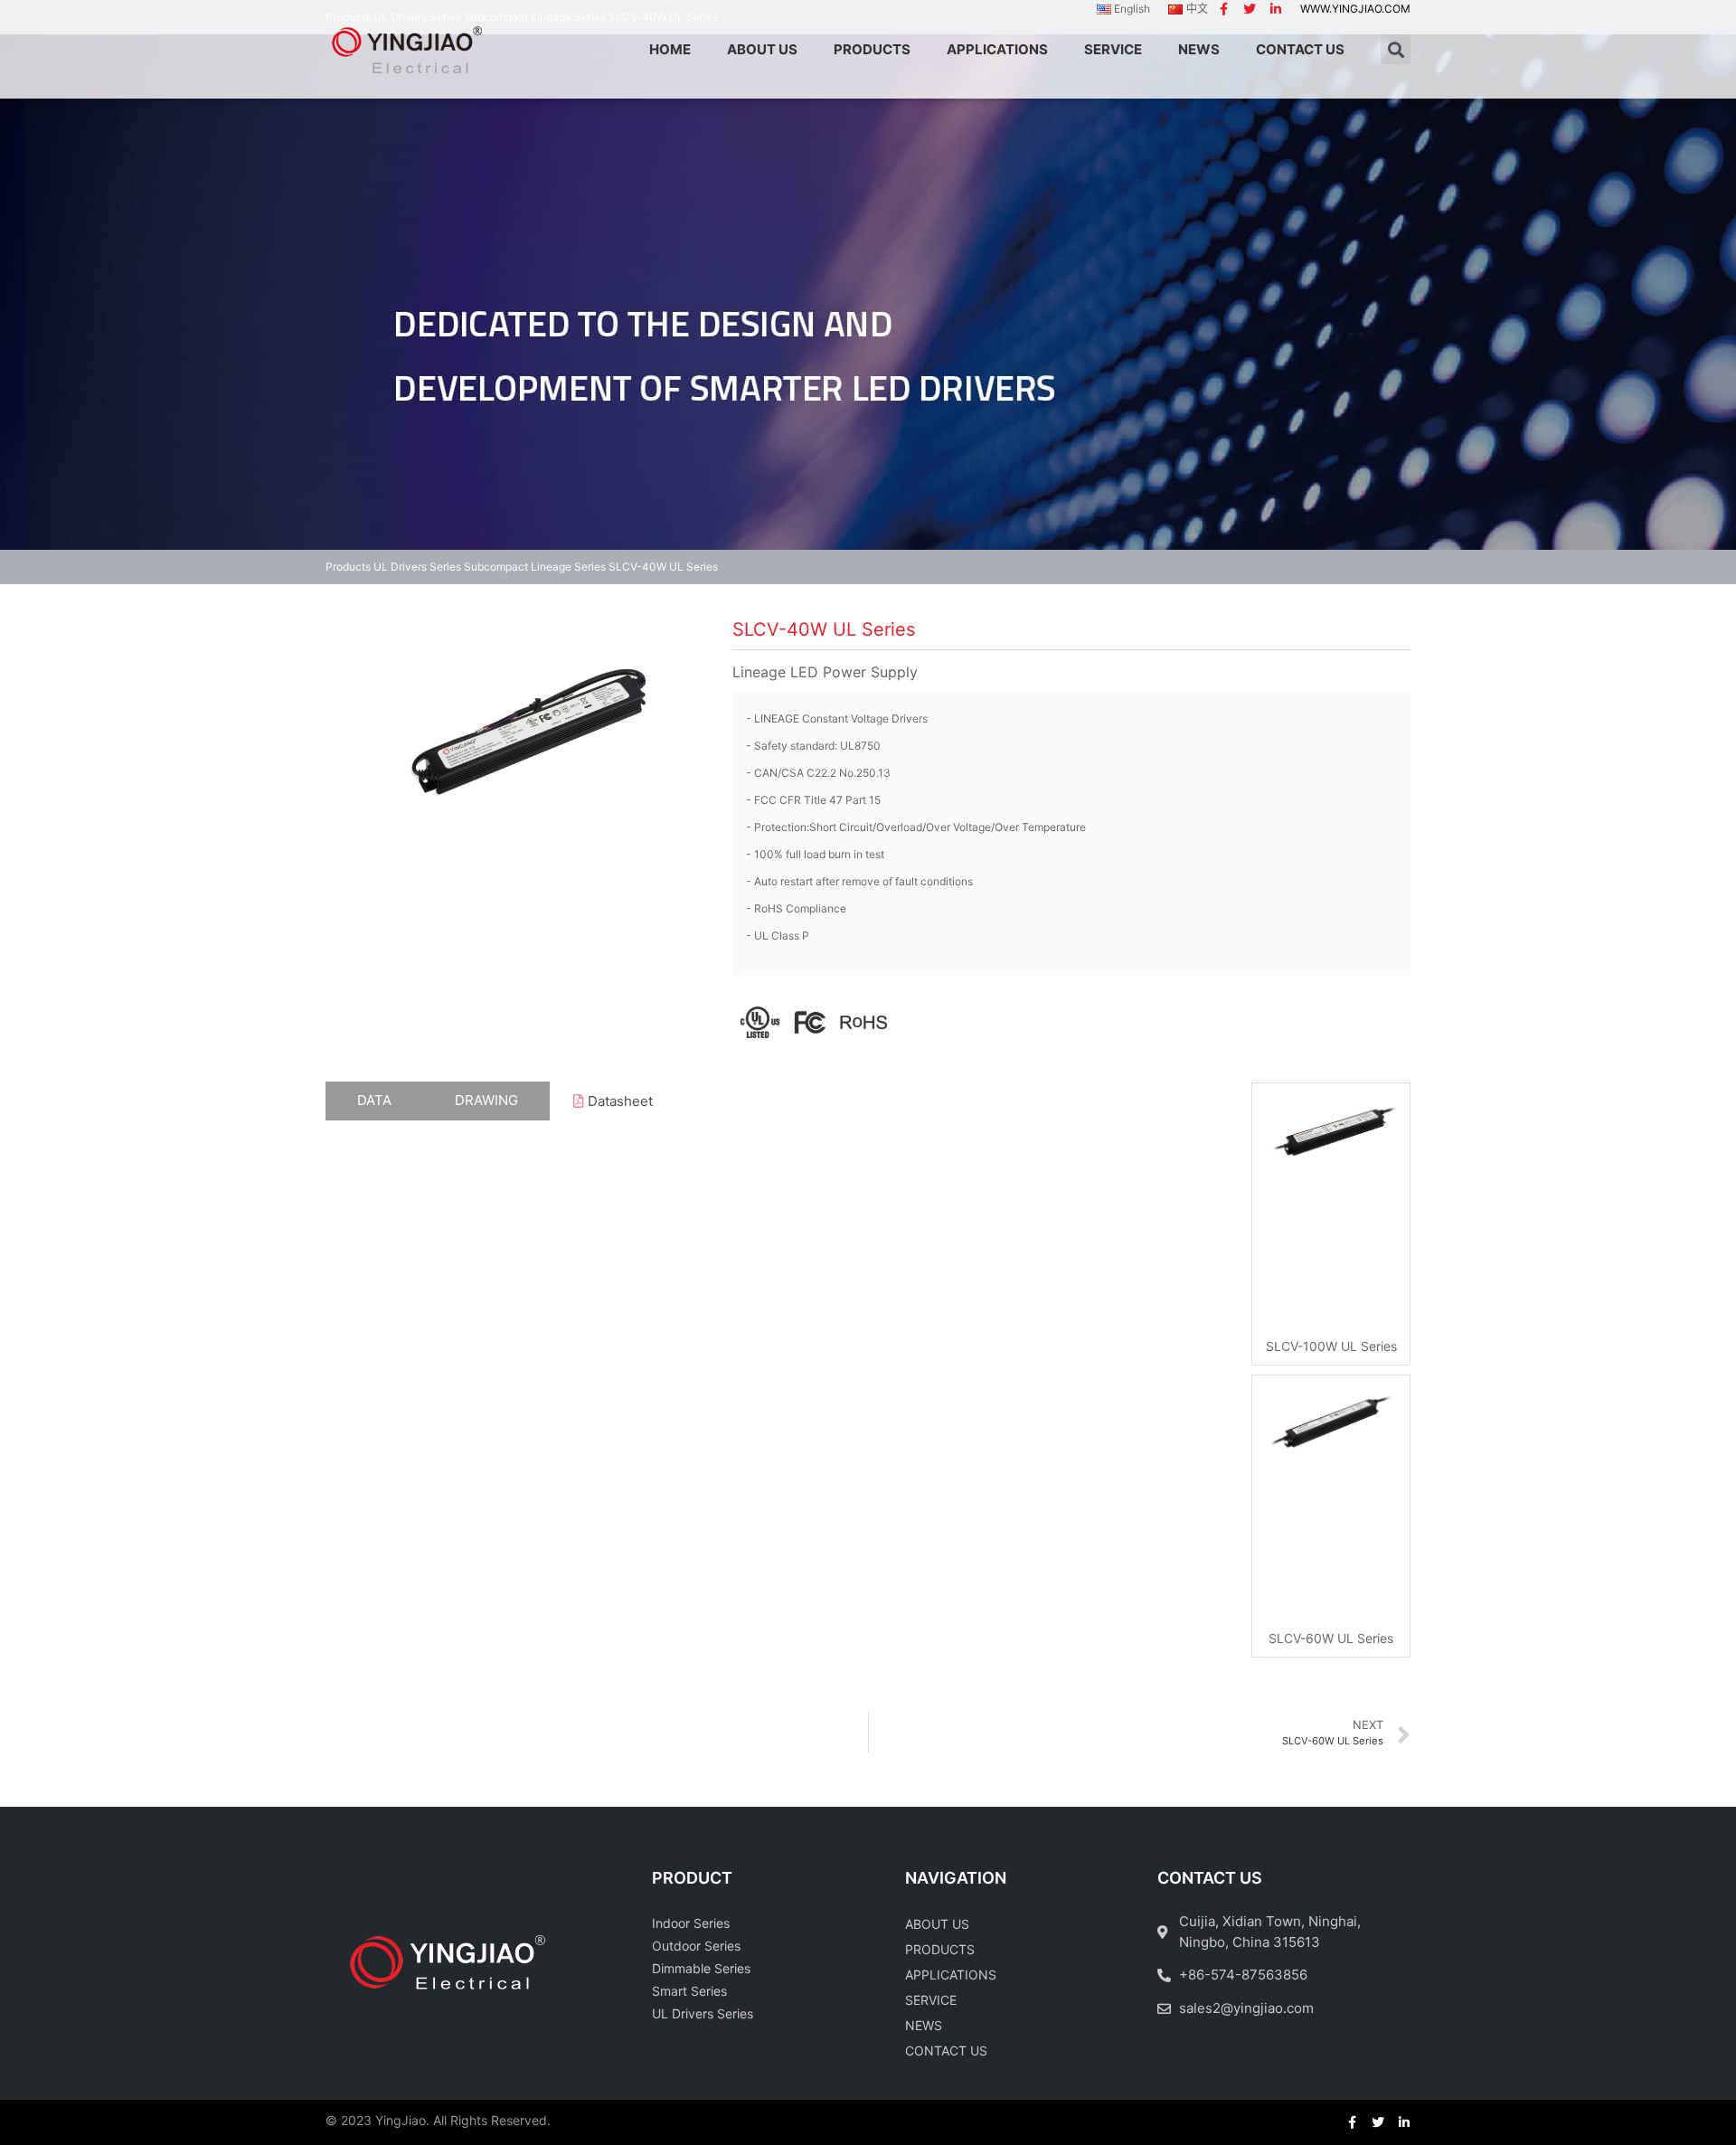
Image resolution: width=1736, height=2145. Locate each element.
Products (348, 567)
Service (931, 2000)
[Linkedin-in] (1276, 9)
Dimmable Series (701, 1968)
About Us (937, 1924)
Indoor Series (691, 1923)
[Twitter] (1250, 9)
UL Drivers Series (417, 567)
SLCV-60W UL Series (1331, 1638)
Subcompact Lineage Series (535, 567)
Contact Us (946, 2051)
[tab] (374, 1101)
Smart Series (689, 1991)
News (924, 2025)
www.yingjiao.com (1355, 9)
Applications (951, 1975)
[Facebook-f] (1223, 9)
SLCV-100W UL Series (1331, 1346)
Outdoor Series (696, 1946)
